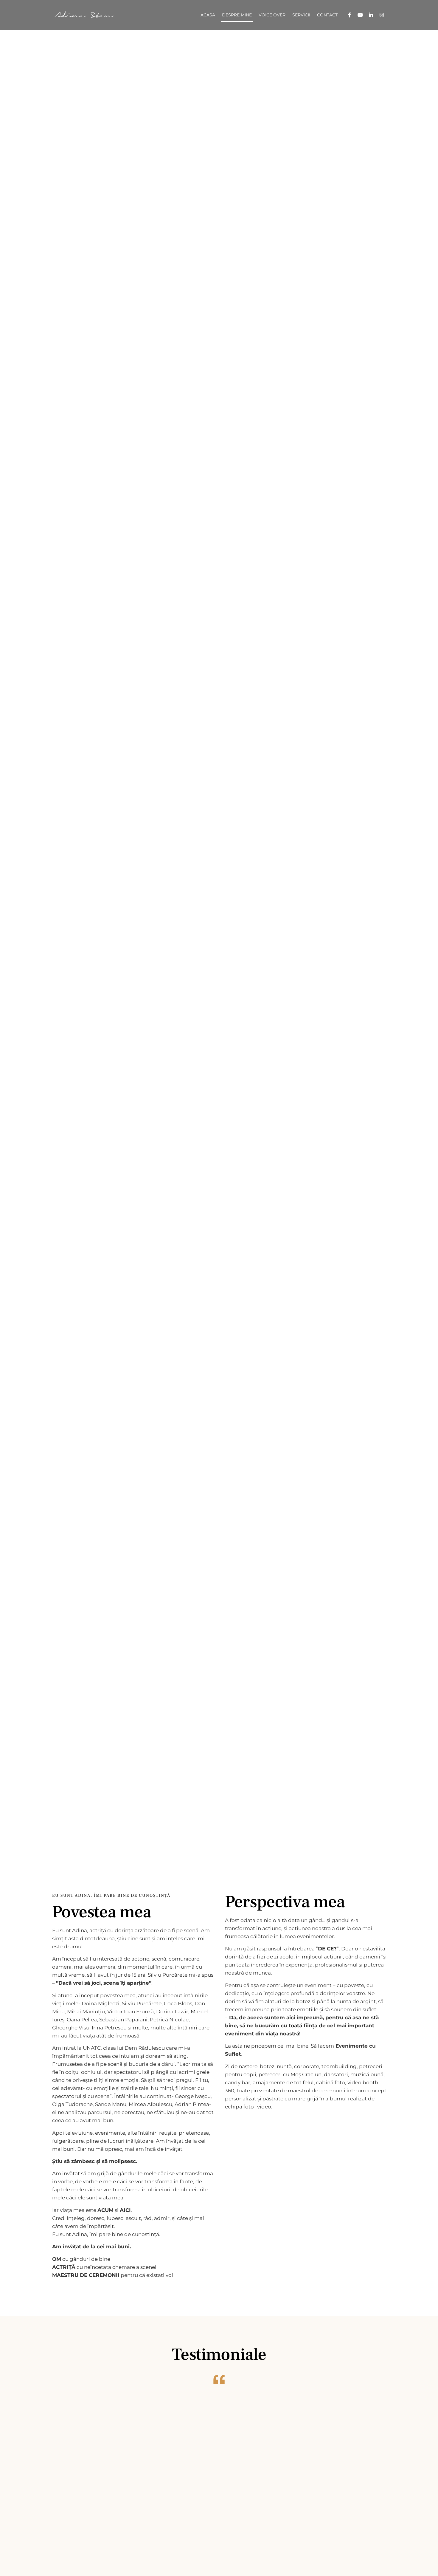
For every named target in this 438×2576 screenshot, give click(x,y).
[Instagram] (382, 15)
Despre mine (237, 15)
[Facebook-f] (350, 15)
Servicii (301, 15)
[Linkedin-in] (371, 15)
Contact (327, 15)
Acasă (208, 15)
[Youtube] (360, 15)
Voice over (272, 15)
